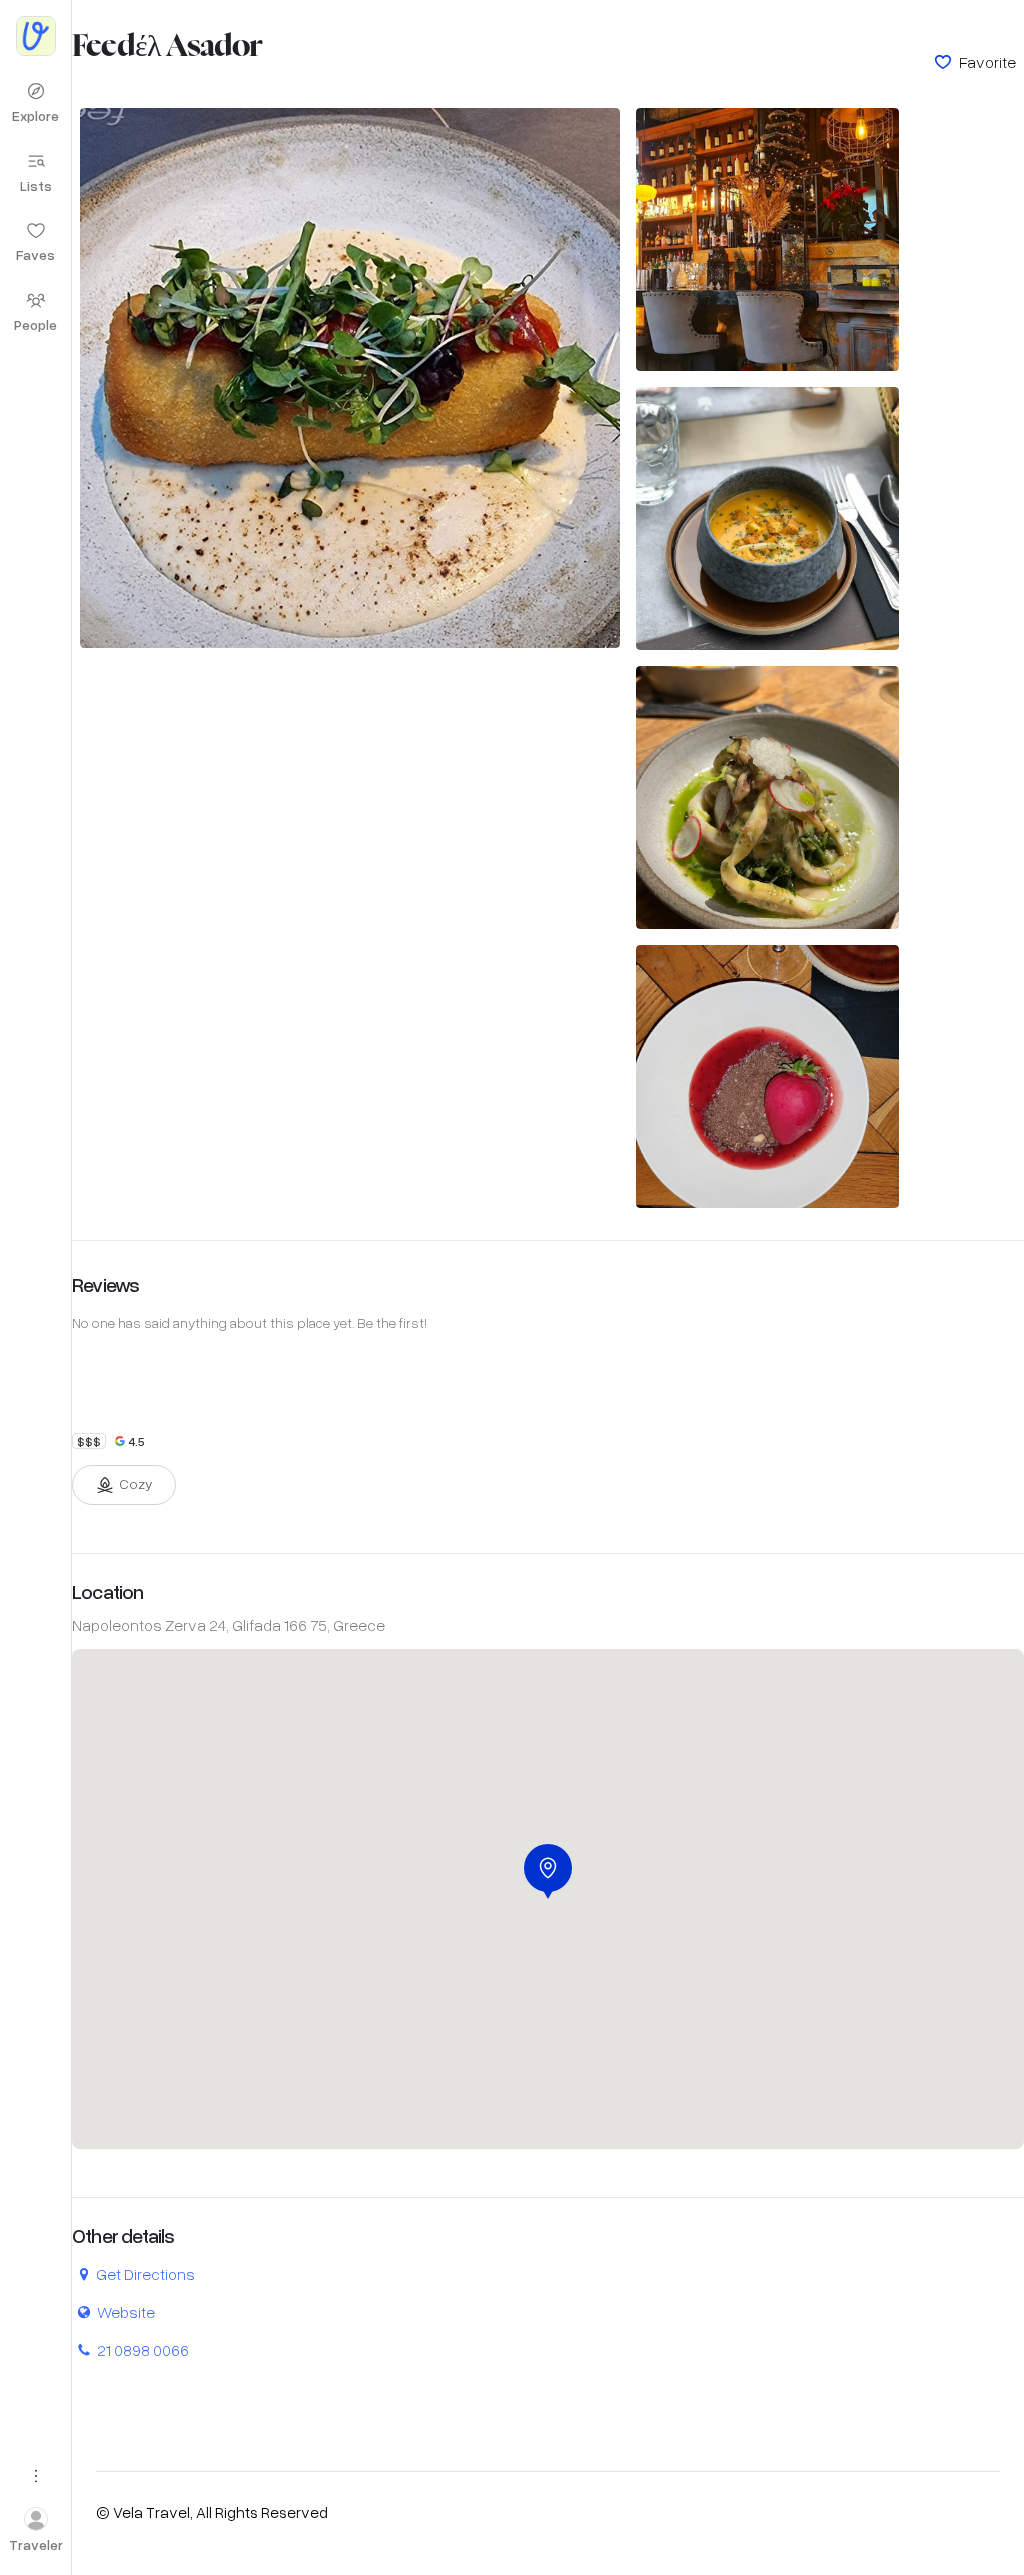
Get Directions (145, 2273)
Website (126, 2311)
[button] (548, 1871)
